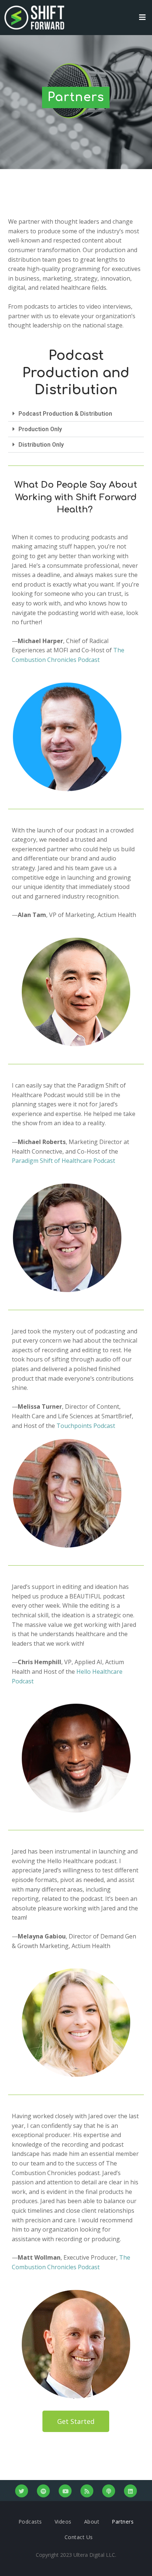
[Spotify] (43, 2491)
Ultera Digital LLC (94, 2555)
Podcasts (30, 2522)
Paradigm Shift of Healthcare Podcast (63, 1161)
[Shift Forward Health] (34, 18)
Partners (123, 2522)
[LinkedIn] (130, 2491)
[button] (76, 414)
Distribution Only (41, 445)
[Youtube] (65, 2491)
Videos (63, 2522)
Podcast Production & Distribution (65, 414)
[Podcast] (109, 2491)
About (92, 2522)
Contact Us (79, 2537)
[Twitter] (22, 2491)
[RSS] (87, 2491)
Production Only (40, 429)
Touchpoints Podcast (86, 1426)
